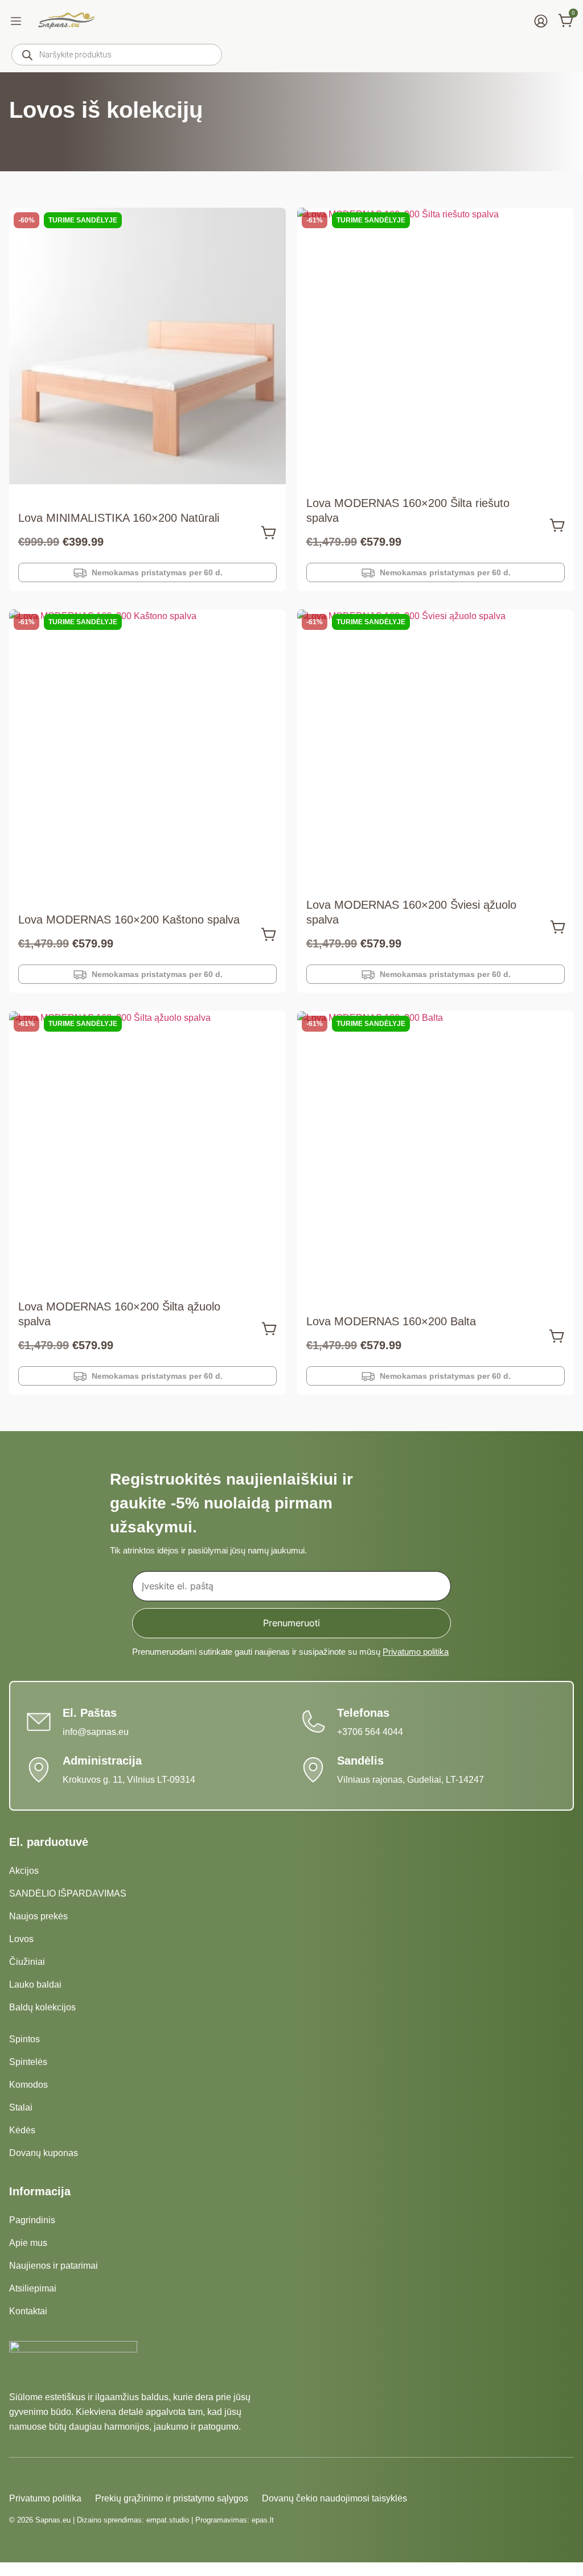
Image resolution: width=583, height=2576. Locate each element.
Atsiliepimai (33, 2288)
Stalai (21, 2107)
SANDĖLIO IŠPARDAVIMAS (68, 1893)
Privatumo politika (416, 1652)
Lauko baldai (35, 1984)
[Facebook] (16, 2476)
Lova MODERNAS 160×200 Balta (391, 1321)
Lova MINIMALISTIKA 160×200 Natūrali (119, 518)
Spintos (24, 2039)
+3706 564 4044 (370, 1732)
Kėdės (22, 2130)
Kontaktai (28, 2311)
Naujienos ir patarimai (54, 2266)
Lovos (21, 1939)
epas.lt (263, 2520)
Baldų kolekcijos (42, 2007)
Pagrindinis (32, 2220)
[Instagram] (36, 2476)
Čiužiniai (27, 1962)
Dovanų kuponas (44, 2153)
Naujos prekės (38, 1916)
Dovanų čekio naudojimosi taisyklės (334, 2498)
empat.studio (168, 2520)
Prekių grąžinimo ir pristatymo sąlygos (172, 2498)
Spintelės (28, 2062)
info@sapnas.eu (96, 1732)
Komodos (28, 2085)
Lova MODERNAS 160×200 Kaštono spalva (129, 920)
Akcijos (24, 1871)
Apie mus (28, 2243)
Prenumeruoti (291, 1623)
